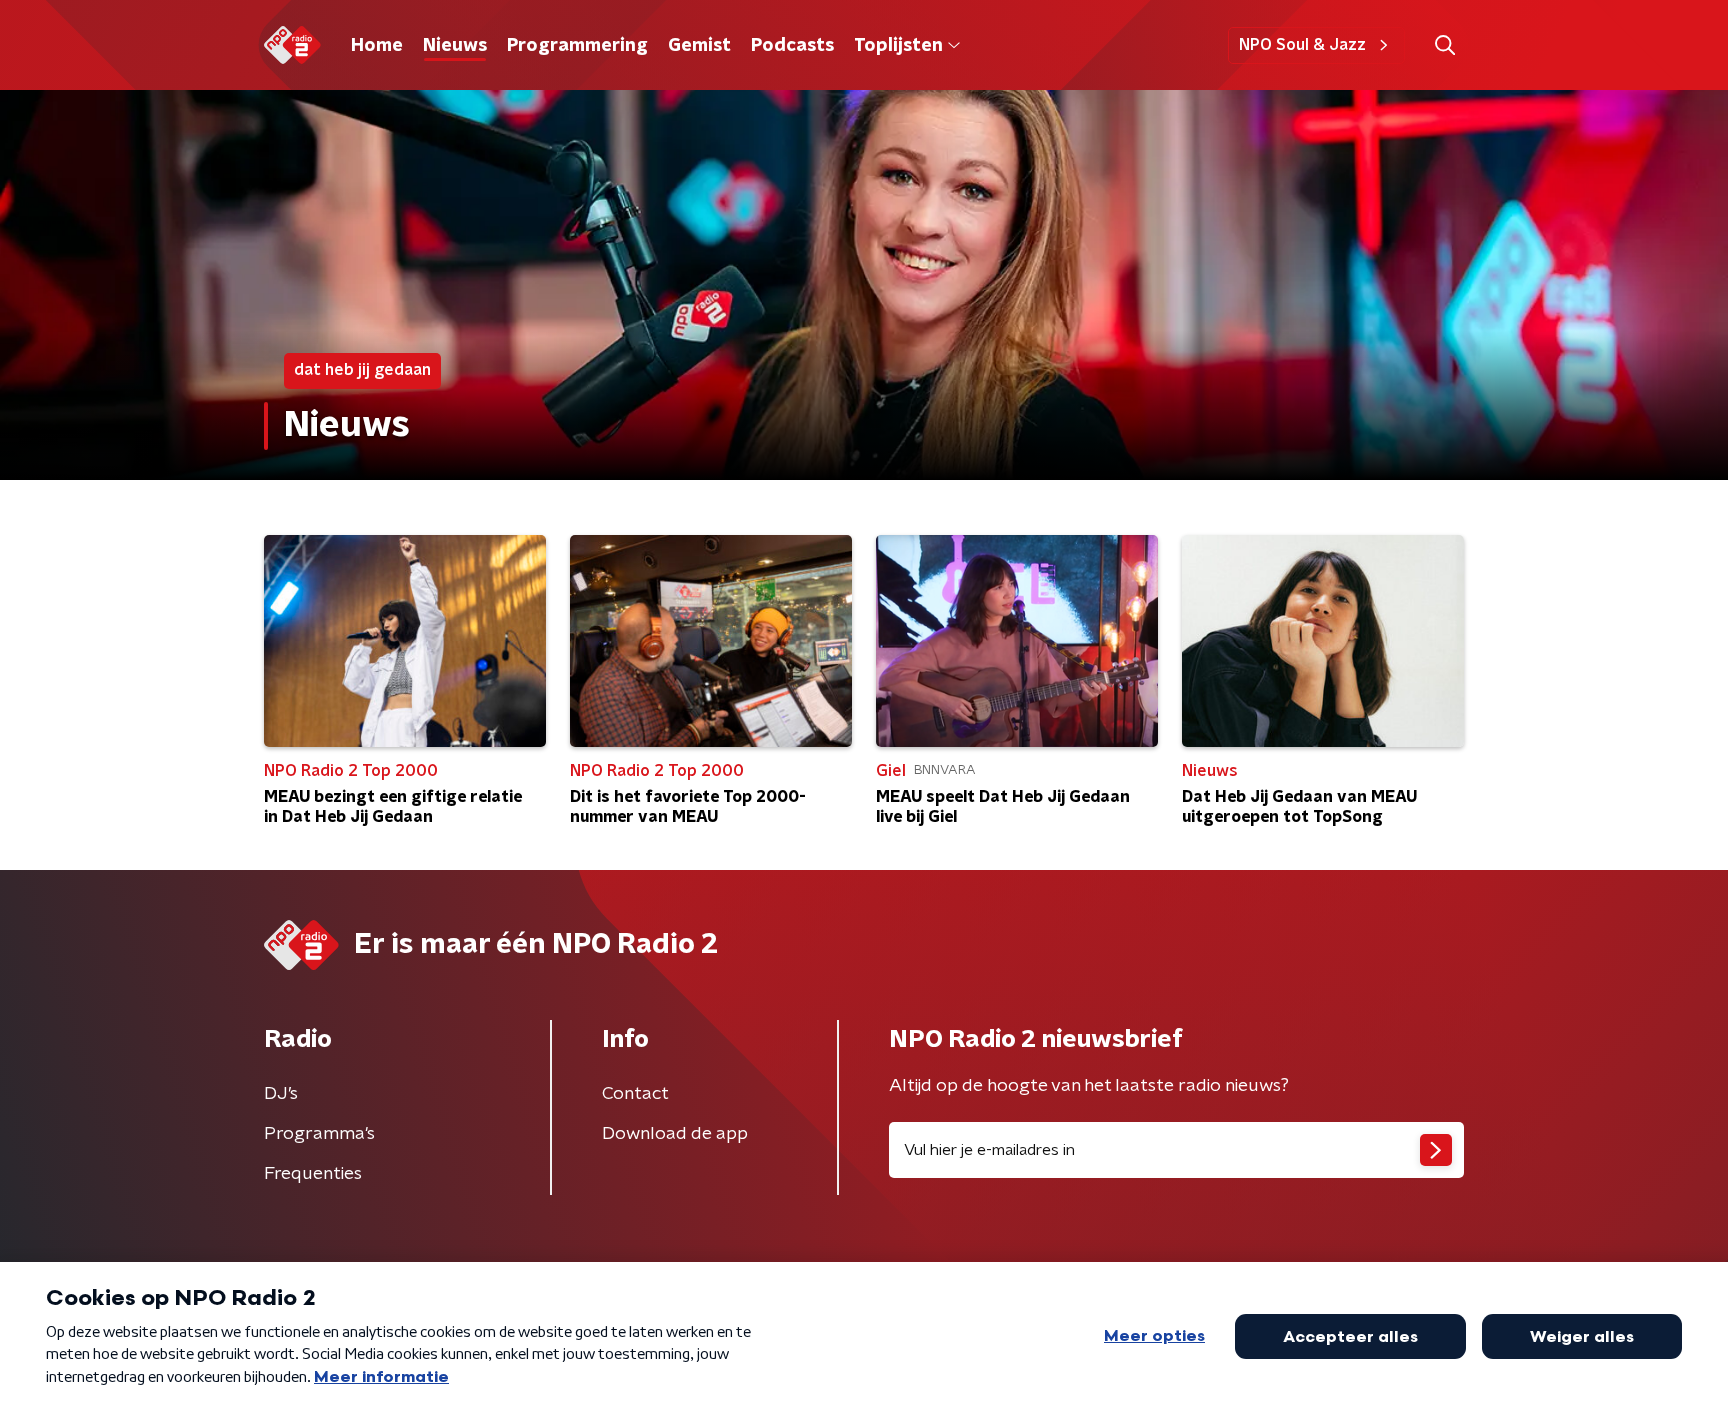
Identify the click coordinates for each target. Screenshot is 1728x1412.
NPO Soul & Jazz (1302, 45)
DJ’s (281, 1094)
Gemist (699, 46)
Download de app (675, 1134)
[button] (1444, 45)
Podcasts (792, 46)
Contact (635, 1094)
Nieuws (455, 46)
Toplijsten (898, 46)
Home (377, 46)
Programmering (577, 46)
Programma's (319, 1134)
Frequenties (313, 1174)
